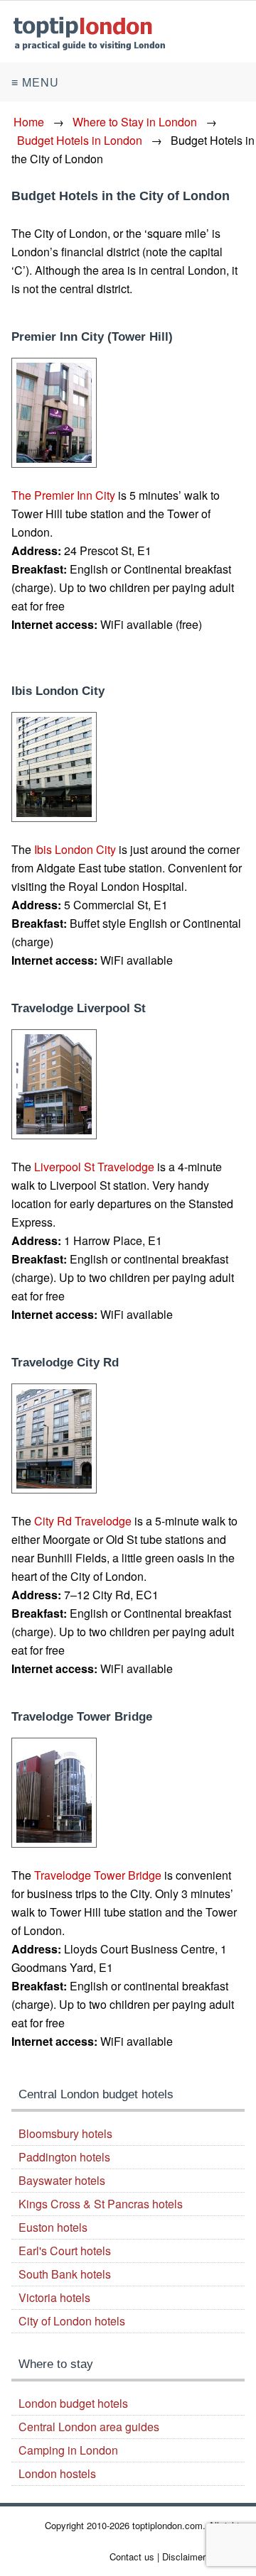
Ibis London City (75, 849)
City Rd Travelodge (83, 1521)
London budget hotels (73, 2403)
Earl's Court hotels (65, 2251)
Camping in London (68, 2450)
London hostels (57, 2473)
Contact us (132, 2556)
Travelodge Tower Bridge (98, 1875)
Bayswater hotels (62, 2180)
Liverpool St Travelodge (94, 1167)
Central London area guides (89, 2427)
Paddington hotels (64, 2157)
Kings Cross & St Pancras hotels (101, 2204)
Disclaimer (184, 2556)
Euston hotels (53, 2227)
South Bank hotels (65, 2274)
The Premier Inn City (63, 495)
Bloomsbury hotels (65, 2133)
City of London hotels (72, 2321)
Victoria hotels (54, 2297)
